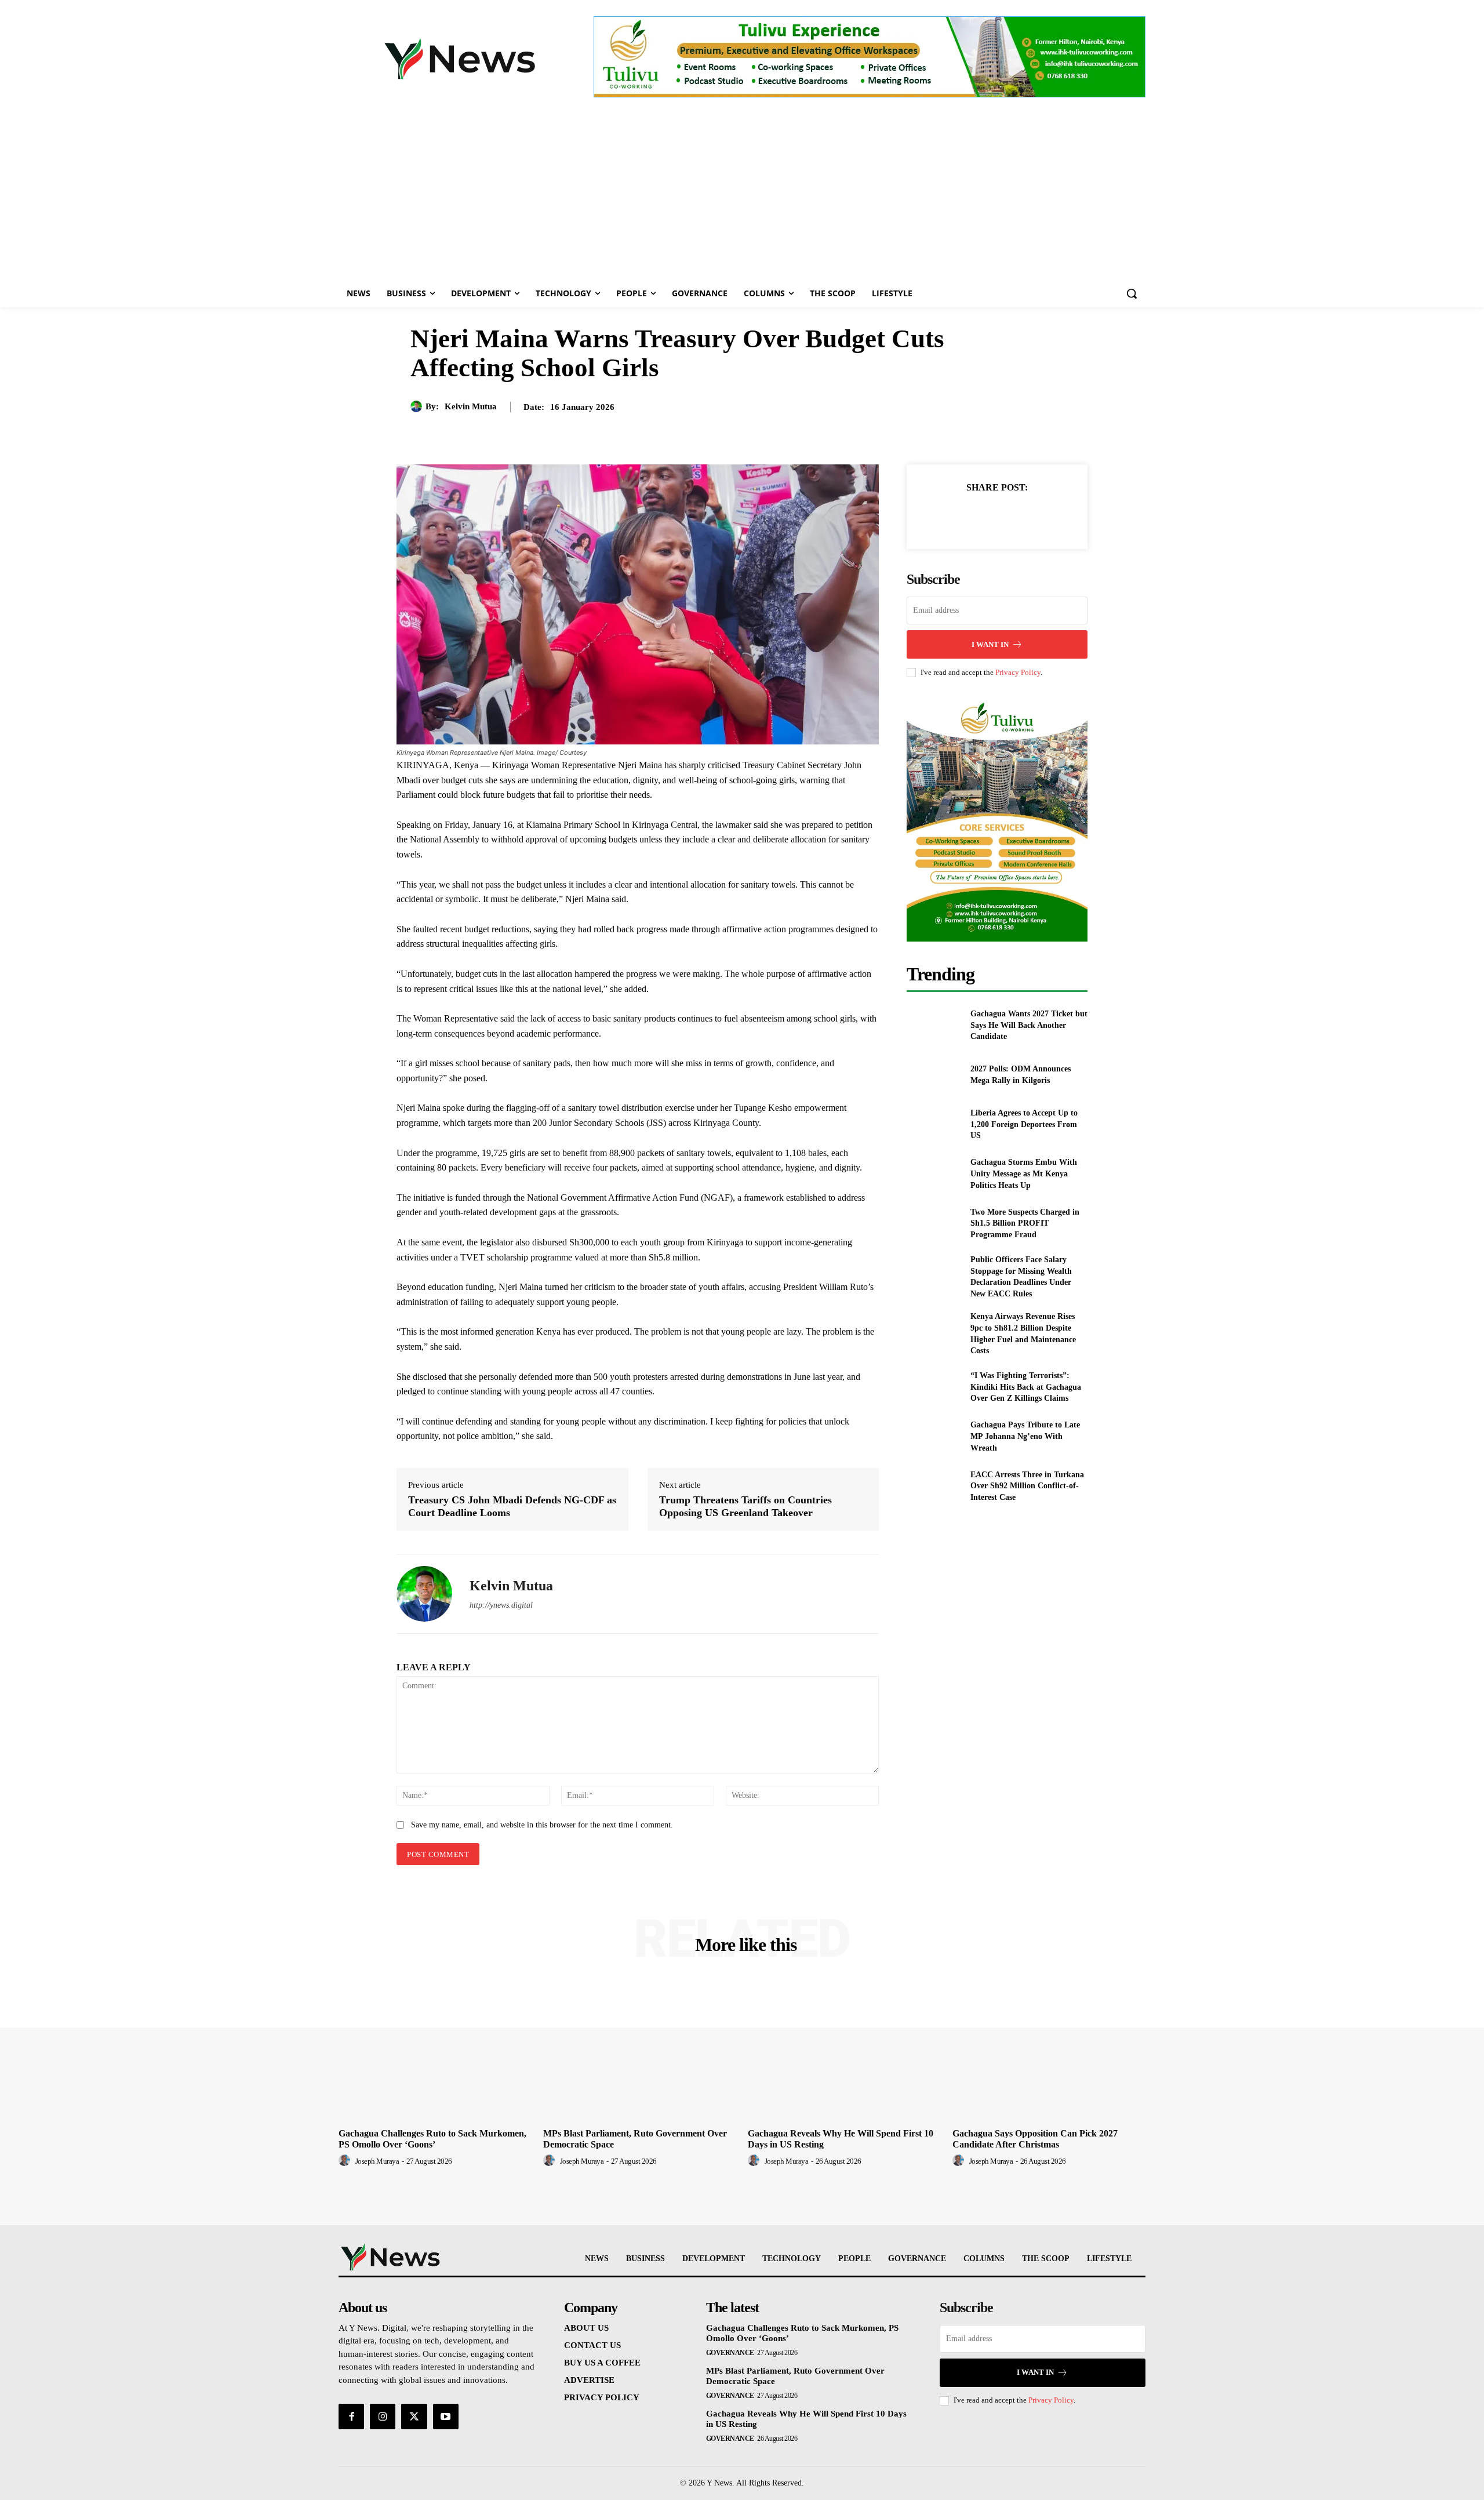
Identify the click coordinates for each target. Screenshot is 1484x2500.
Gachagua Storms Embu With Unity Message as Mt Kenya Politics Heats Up (1024, 1173)
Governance (730, 2353)
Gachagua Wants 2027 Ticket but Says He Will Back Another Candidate (1029, 1025)
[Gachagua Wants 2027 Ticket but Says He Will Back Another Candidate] (934, 1025)
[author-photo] (346, 2161)
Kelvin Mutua (471, 406)
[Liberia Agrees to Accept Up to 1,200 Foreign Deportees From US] (934, 1124)
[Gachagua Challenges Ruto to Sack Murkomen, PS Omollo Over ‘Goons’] (435, 2050)
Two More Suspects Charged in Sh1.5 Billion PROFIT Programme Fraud (1025, 1223)
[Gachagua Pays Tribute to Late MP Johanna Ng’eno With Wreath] (934, 1436)
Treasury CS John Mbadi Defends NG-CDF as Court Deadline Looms (512, 1506)
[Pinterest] (1010, 516)
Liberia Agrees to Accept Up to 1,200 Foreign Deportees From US (1024, 1124)
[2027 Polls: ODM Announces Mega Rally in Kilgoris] (934, 1075)
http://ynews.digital (501, 1605)
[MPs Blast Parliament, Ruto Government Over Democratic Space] (640, 2050)
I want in (990, 644)
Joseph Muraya (377, 2161)
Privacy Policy (1018, 672)
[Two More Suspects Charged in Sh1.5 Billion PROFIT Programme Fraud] (934, 1224)
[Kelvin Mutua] (418, 406)
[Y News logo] (460, 59)
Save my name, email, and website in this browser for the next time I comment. (542, 1825)
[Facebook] (957, 516)
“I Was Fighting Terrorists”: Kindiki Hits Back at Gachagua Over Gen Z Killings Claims (1026, 1387)
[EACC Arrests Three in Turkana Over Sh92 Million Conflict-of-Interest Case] (934, 1486)
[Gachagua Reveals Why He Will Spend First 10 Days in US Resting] (844, 2050)
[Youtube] (446, 2417)
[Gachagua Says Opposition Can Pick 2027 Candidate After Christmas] (1049, 2050)
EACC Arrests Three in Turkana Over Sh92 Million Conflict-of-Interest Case (1027, 1486)
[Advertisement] (742, 192)
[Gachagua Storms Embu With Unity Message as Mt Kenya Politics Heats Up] (934, 1174)
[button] (1132, 293)
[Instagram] (383, 2417)
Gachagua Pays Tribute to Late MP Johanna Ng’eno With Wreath (1025, 1436)
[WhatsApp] (1037, 516)
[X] (984, 516)
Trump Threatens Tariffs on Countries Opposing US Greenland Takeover (745, 1506)
